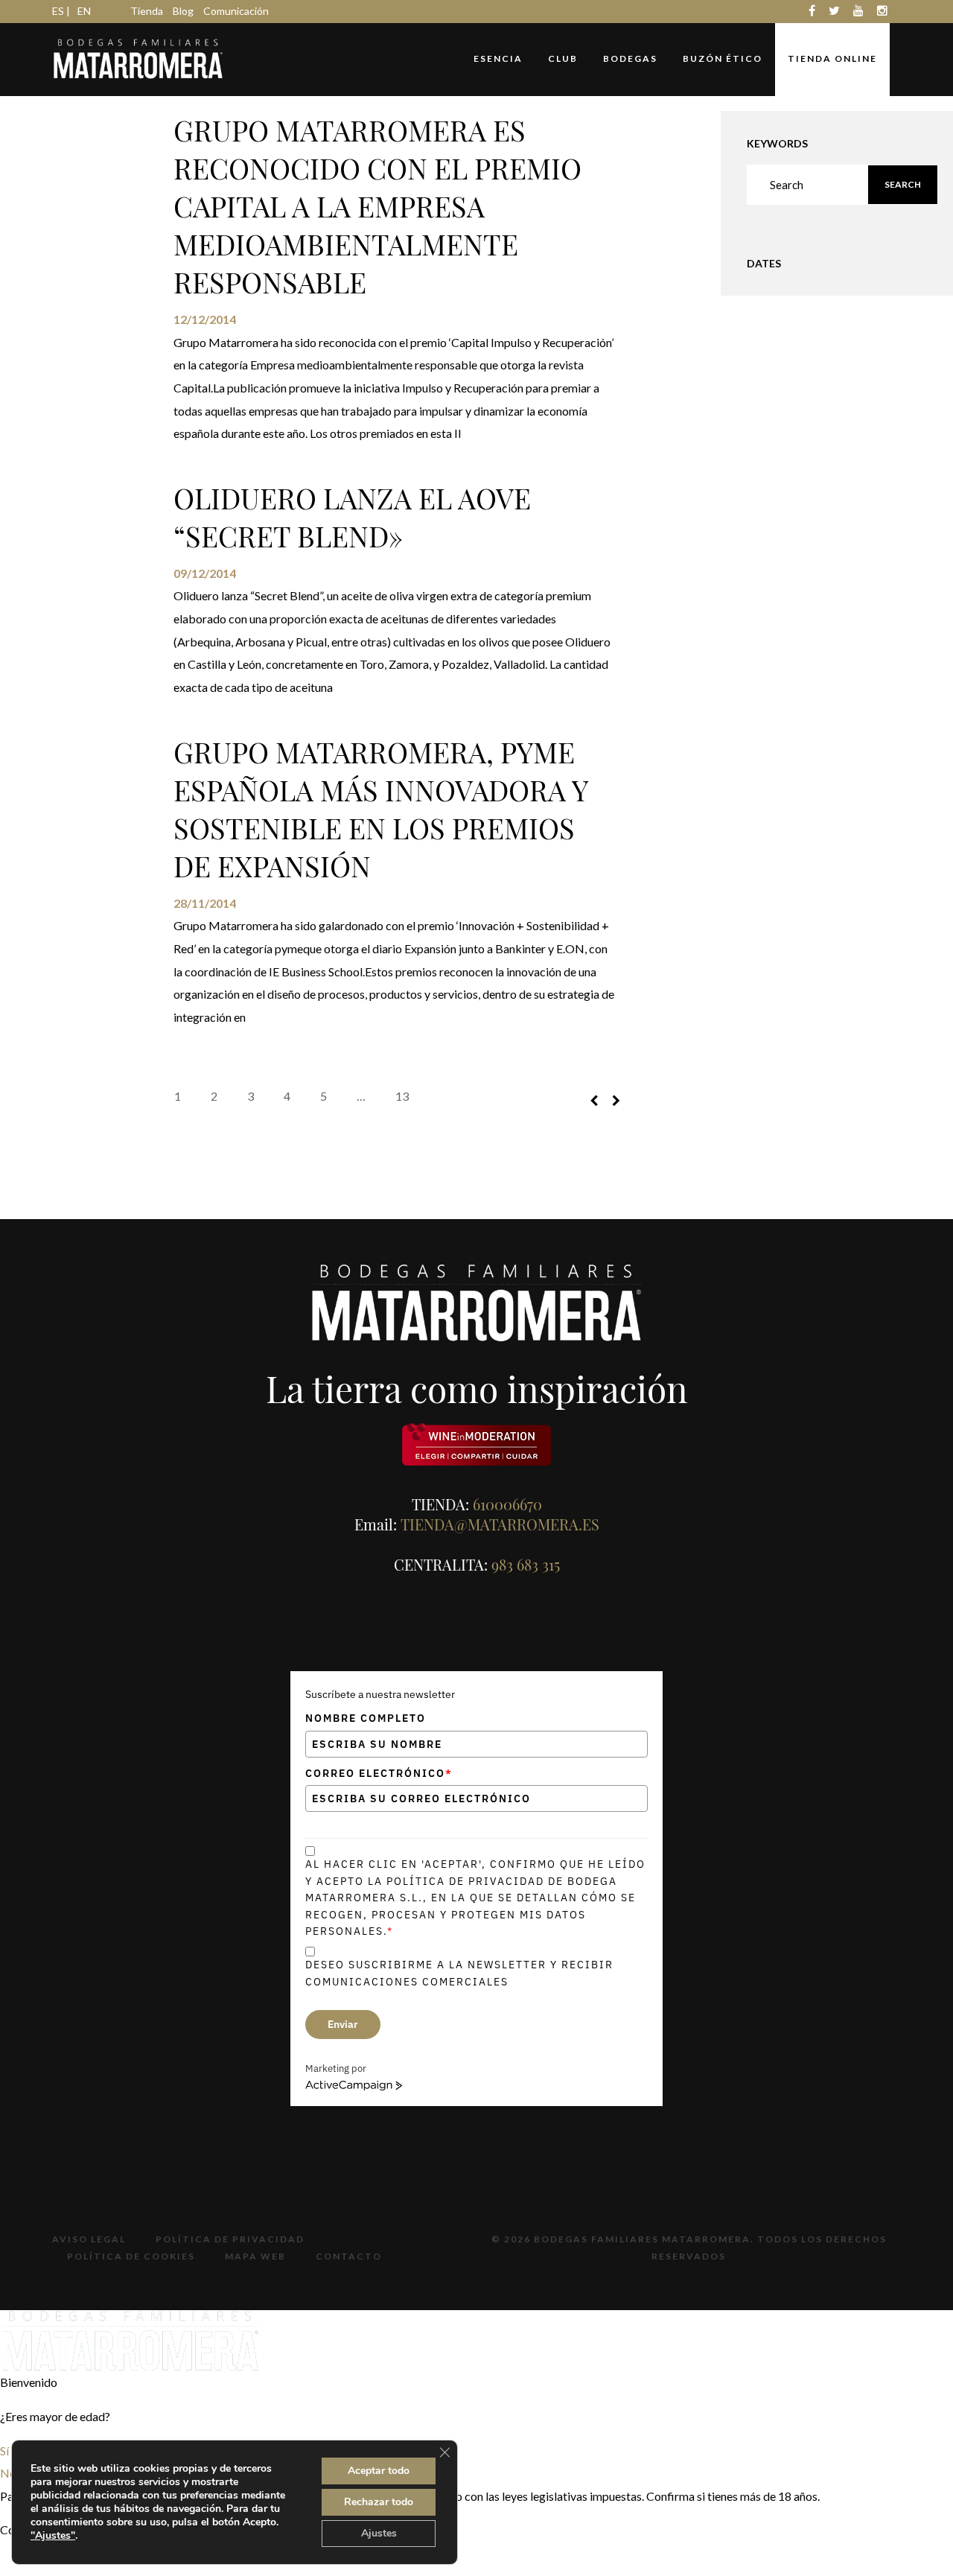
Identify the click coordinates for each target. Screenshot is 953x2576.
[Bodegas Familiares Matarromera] (138, 57)
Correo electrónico (379, 1773)
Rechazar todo (379, 2502)
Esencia (498, 58)
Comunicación (236, 11)
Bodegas (630, 58)
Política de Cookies (131, 2256)
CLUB (563, 58)
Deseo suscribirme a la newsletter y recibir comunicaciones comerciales (459, 1973)
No (8, 2473)
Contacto (349, 2256)
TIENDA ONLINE (832, 58)
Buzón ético (723, 58)
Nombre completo (366, 1718)
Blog (183, 11)
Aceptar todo (379, 2471)
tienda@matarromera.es (500, 1524)
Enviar (343, 2024)
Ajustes (379, 2533)
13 (402, 1096)
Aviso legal (89, 2239)
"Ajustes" (53, 2536)
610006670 (507, 1504)
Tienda (147, 11)
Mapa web (255, 2256)
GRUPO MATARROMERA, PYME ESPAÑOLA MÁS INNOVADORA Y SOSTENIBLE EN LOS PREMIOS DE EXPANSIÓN (380, 809)
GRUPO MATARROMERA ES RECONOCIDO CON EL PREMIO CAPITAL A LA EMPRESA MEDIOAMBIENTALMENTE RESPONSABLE (377, 206)
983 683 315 (526, 1564)
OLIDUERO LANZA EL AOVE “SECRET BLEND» (352, 517)
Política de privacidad (230, 2239)
